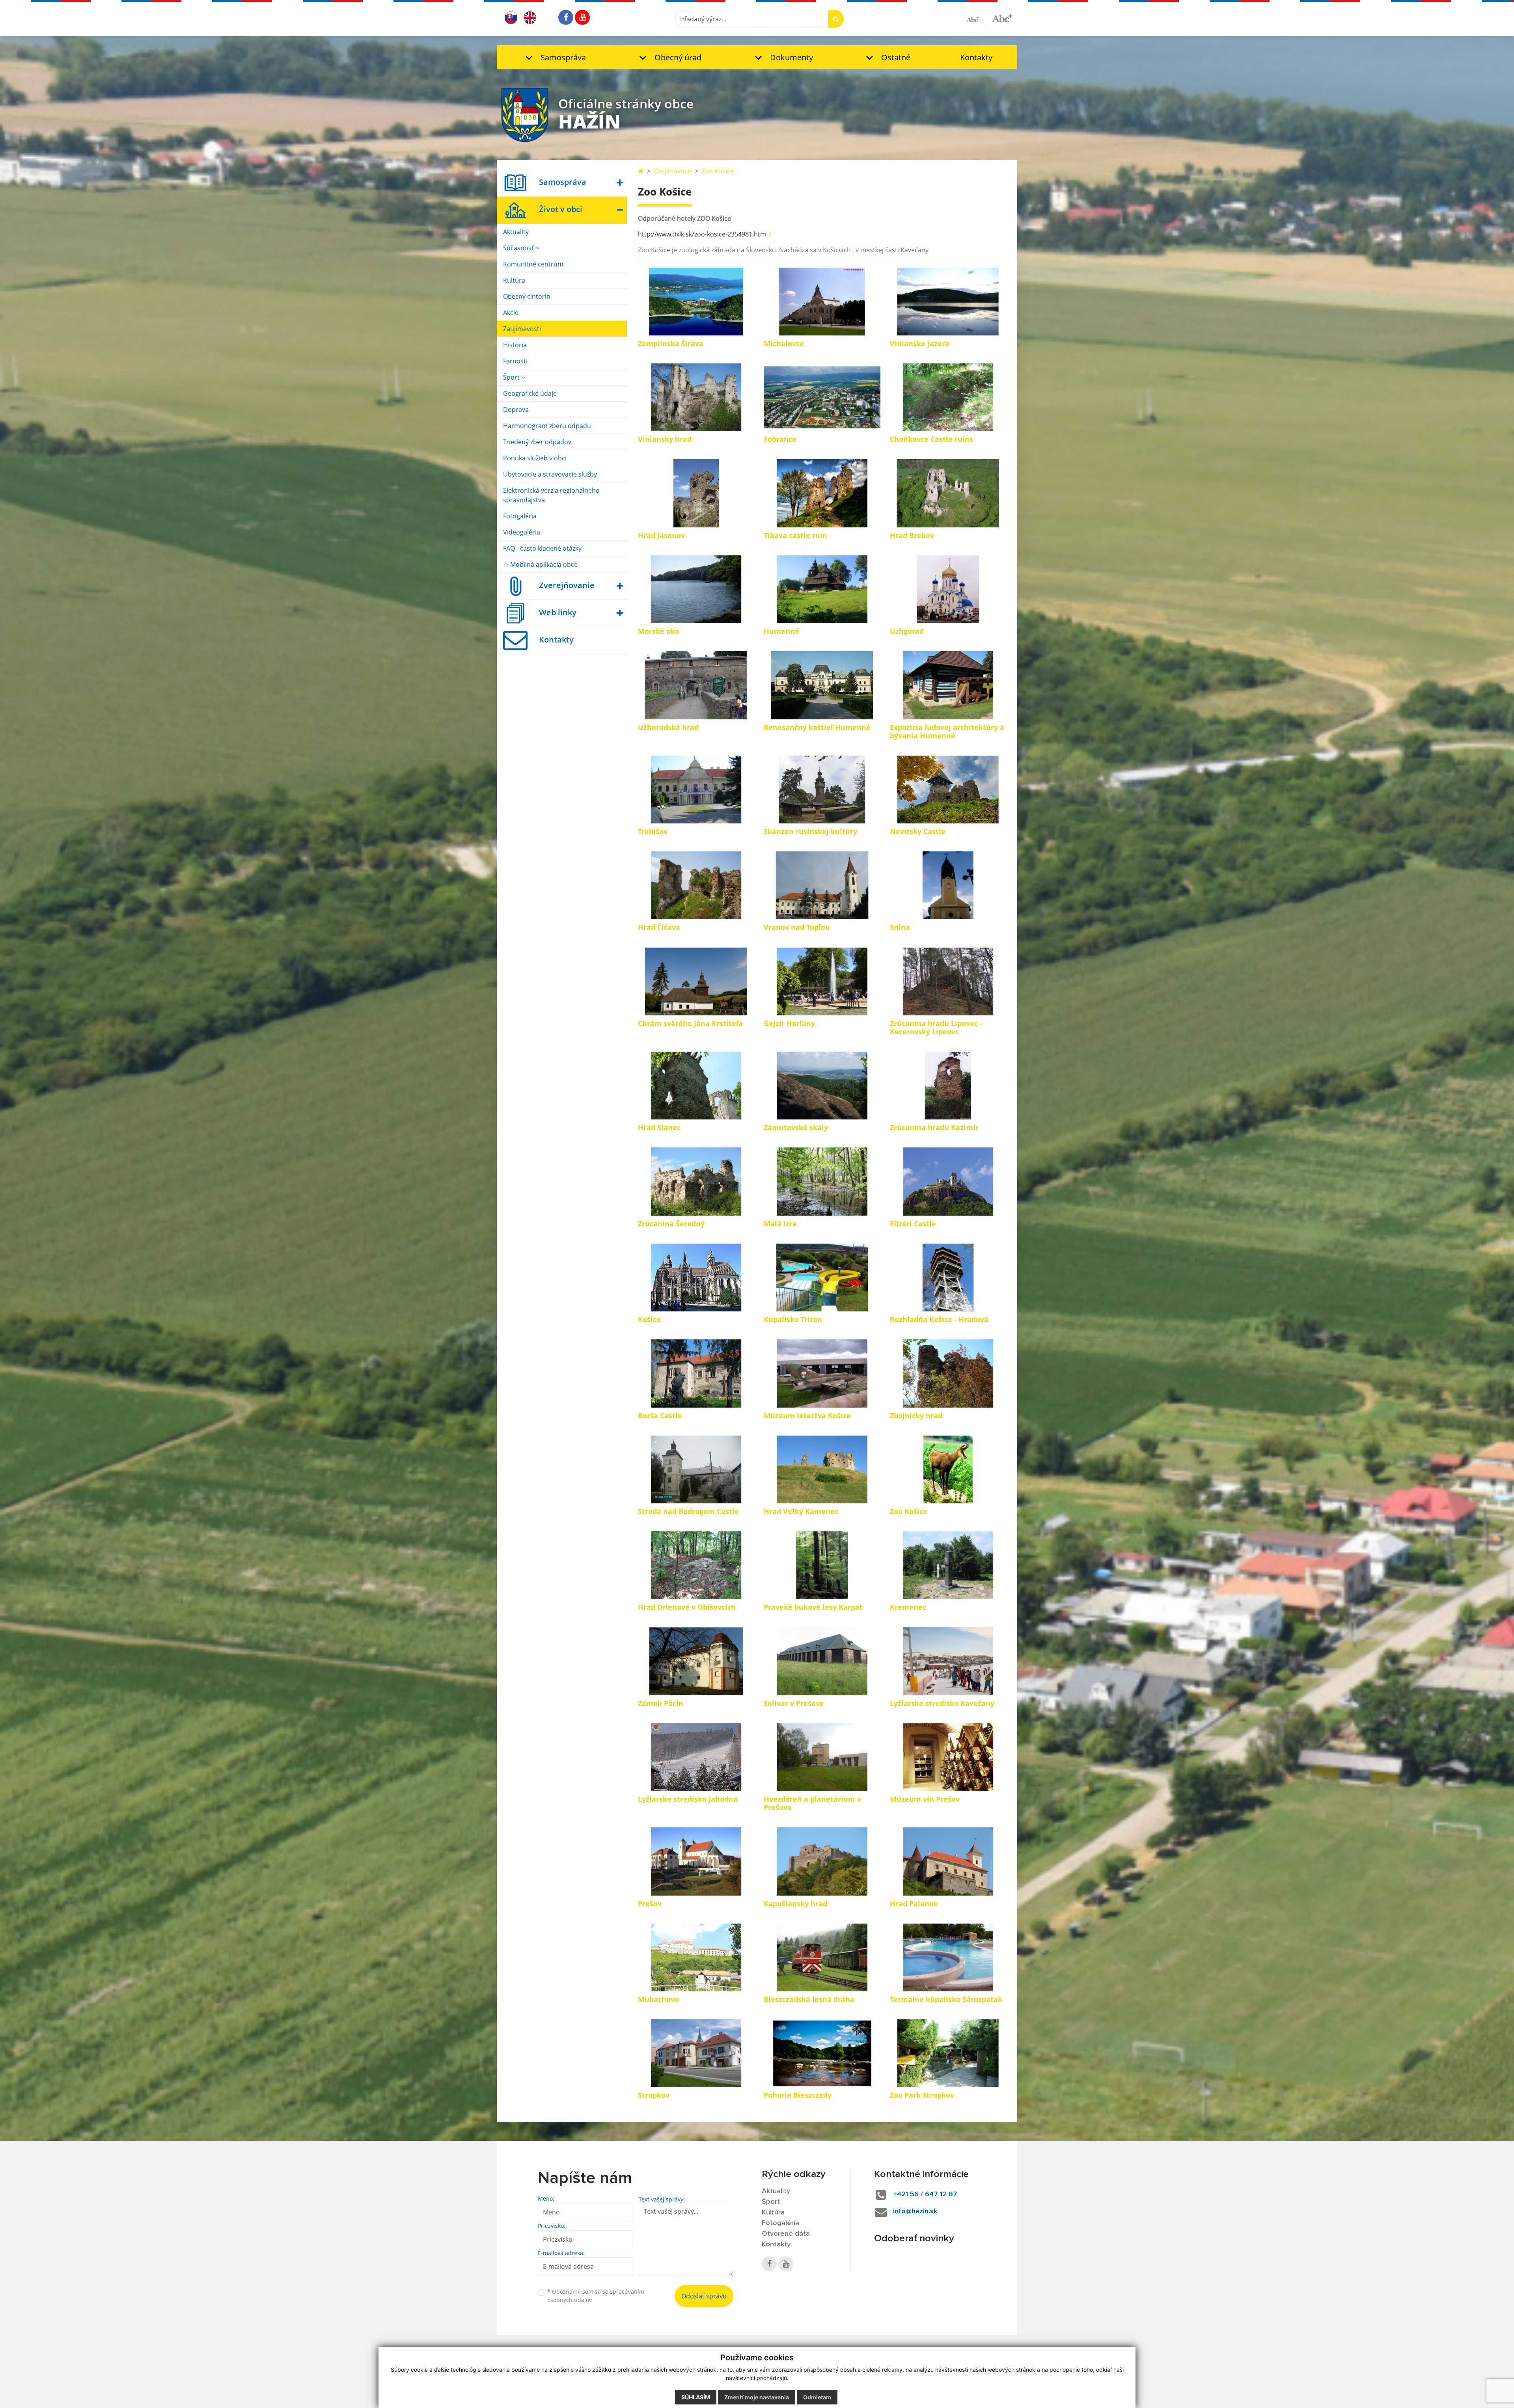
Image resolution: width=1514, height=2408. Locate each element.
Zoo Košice (718, 171)
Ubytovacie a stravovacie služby (550, 474)
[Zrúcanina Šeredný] (696, 1181)
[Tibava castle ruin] (822, 493)
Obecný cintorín (527, 296)
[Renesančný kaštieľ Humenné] (822, 685)
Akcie (511, 313)
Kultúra (514, 280)
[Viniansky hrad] (696, 397)
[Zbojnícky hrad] (948, 1373)
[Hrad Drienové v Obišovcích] (696, 1565)
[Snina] (948, 885)
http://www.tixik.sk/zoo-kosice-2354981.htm (702, 234)
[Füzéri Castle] (948, 1181)
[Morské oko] (696, 589)
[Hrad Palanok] (948, 1861)
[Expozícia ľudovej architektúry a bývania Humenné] (948, 685)
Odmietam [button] (817, 2397)
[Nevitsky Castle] (948, 790)
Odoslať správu (704, 2296)
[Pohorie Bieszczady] (822, 2053)
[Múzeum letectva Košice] (822, 1373)
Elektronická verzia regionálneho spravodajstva (551, 495)
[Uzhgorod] (948, 589)
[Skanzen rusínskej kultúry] (822, 790)
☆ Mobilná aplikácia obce (540, 564)
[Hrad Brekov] (948, 493)
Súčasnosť (519, 248)
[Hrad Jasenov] (696, 493)
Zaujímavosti (522, 329)
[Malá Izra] (822, 1181)
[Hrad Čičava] (696, 885)
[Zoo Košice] (948, 1469)
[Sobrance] (822, 397)
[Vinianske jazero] (948, 302)
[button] (554, 57)
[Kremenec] (948, 1565)
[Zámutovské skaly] (822, 1086)
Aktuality (516, 232)
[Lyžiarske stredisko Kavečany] (948, 1661)
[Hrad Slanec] (696, 1086)
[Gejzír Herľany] (822, 981)
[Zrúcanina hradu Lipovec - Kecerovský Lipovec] (948, 981)
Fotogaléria (520, 516)
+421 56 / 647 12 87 (925, 2194)
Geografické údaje (530, 393)
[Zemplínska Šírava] (696, 302)
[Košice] (696, 1278)
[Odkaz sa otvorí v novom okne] (566, 17)
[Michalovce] (822, 302)
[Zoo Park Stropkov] (948, 2053)
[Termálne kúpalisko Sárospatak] (948, 1957)
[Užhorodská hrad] (696, 685)
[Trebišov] (696, 790)
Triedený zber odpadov (537, 442)
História (515, 345)
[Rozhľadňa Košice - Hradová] (948, 1278)
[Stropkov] (696, 2053)
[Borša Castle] (696, 1373)
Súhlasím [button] (696, 2397)
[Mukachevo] (696, 1957)
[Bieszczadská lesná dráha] (822, 1957)
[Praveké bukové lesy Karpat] (822, 1565)
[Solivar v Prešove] (822, 1661)
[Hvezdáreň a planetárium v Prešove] (822, 1757)
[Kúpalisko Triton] (822, 1278)
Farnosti (515, 361)
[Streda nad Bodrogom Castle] (696, 1469)
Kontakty (976, 57)
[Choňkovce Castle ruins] (948, 397)
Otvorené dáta (786, 2234)
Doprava (516, 410)
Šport (512, 377)
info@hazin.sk (915, 2211)
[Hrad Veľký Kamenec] (822, 1469)
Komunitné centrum (533, 264)
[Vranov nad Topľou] (822, 885)
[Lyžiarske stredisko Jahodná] (696, 1757)
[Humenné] (822, 589)
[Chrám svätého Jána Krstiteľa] (696, 981)
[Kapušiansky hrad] (822, 1861)
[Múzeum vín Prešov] (948, 1757)
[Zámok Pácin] (696, 1661)
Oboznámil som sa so (596, 2296)
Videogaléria (522, 532)
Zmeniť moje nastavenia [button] (757, 2397)
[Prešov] (696, 1861)
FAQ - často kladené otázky (542, 548)
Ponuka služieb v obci (535, 458)
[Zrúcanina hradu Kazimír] (948, 1086)
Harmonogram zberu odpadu (547, 426)
